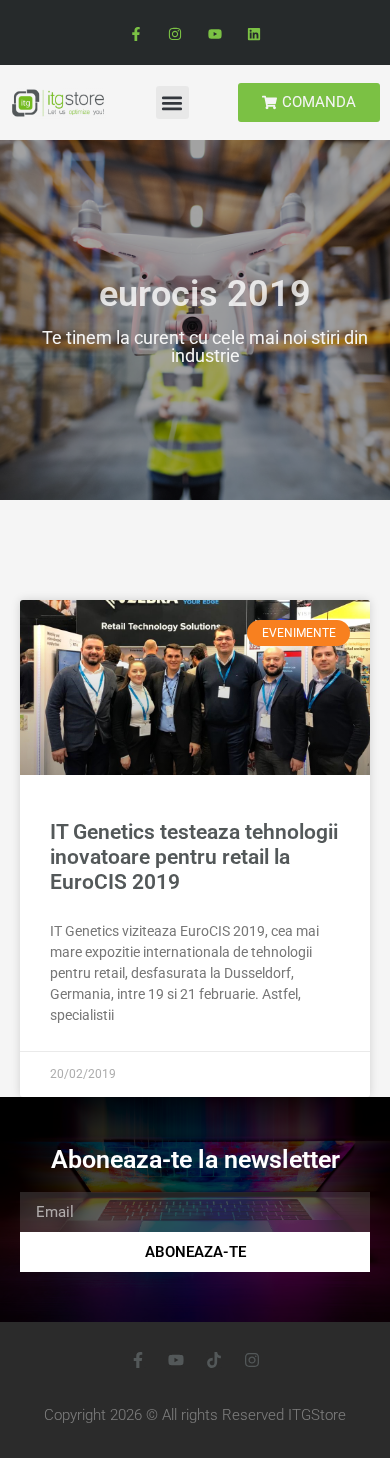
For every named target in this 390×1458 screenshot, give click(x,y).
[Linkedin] (253, 34)
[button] (172, 102)
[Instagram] (175, 34)
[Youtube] (214, 34)
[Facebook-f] (136, 34)
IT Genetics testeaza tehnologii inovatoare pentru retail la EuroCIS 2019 (194, 857)
